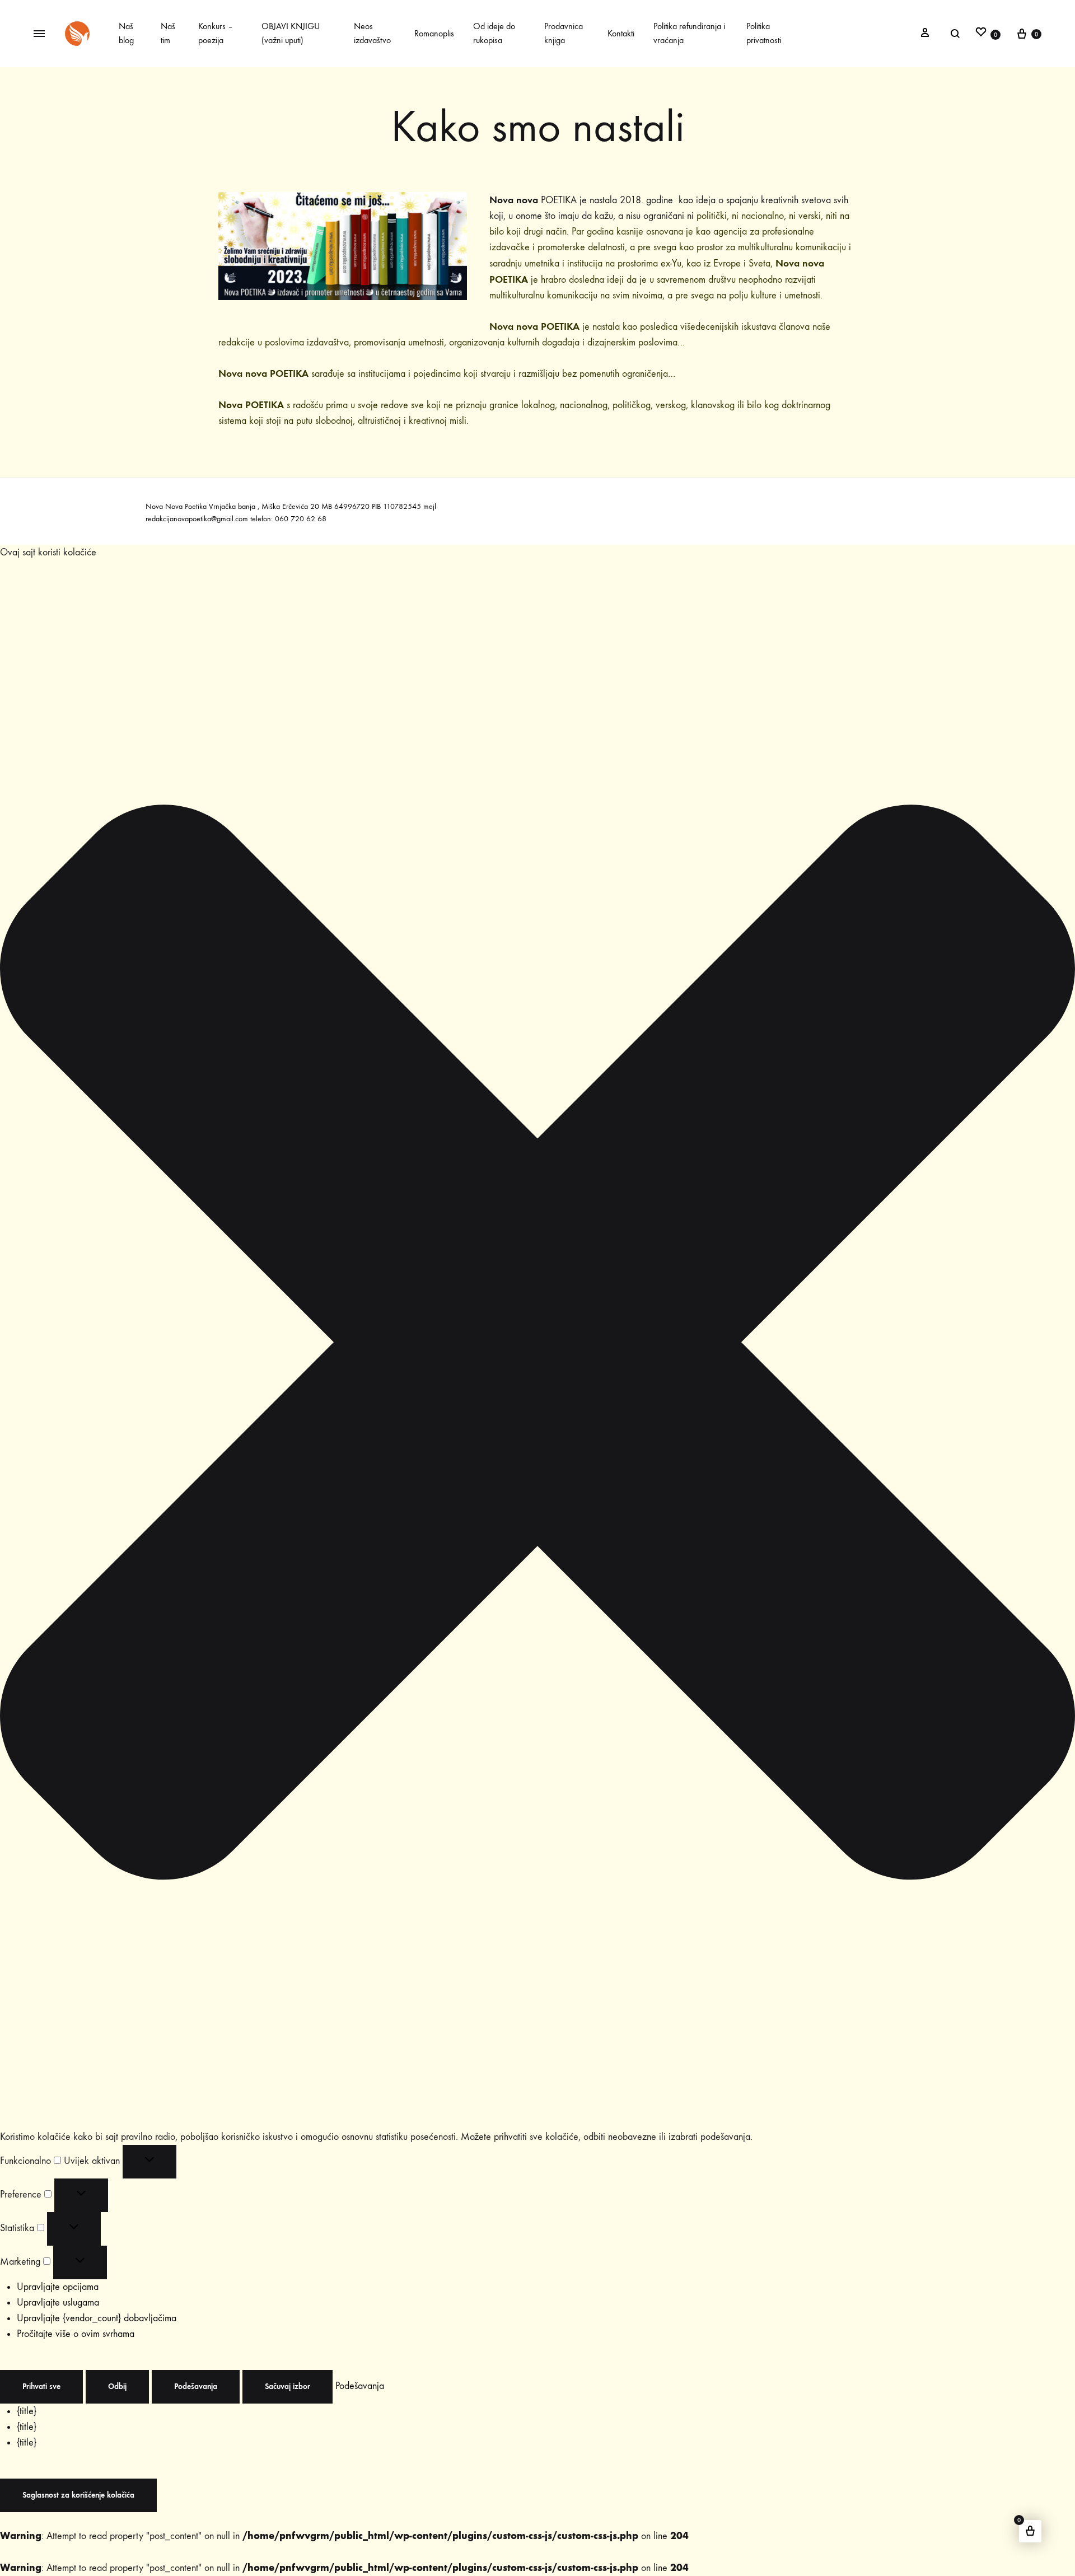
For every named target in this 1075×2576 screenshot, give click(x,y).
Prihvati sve (41, 2386)
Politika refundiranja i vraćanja (689, 33)
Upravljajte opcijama (58, 2287)
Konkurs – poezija (216, 33)
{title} (27, 2411)
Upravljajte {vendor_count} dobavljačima (97, 2318)
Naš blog (126, 33)
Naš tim (168, 33)
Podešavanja (196, 2386)
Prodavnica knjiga (564, 33)
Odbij (117, 2386)
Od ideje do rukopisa (494, 33)
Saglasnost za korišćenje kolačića (78, 2495)
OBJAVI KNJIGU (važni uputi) (291, 33)
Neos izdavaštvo (372, 33)
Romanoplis (434, 33)
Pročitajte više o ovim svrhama (76, 2334)
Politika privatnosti (764, 33)
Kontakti (621, 33)
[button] (537, 1345)
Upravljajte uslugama (58, 2302)
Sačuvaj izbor (288, 2386)
